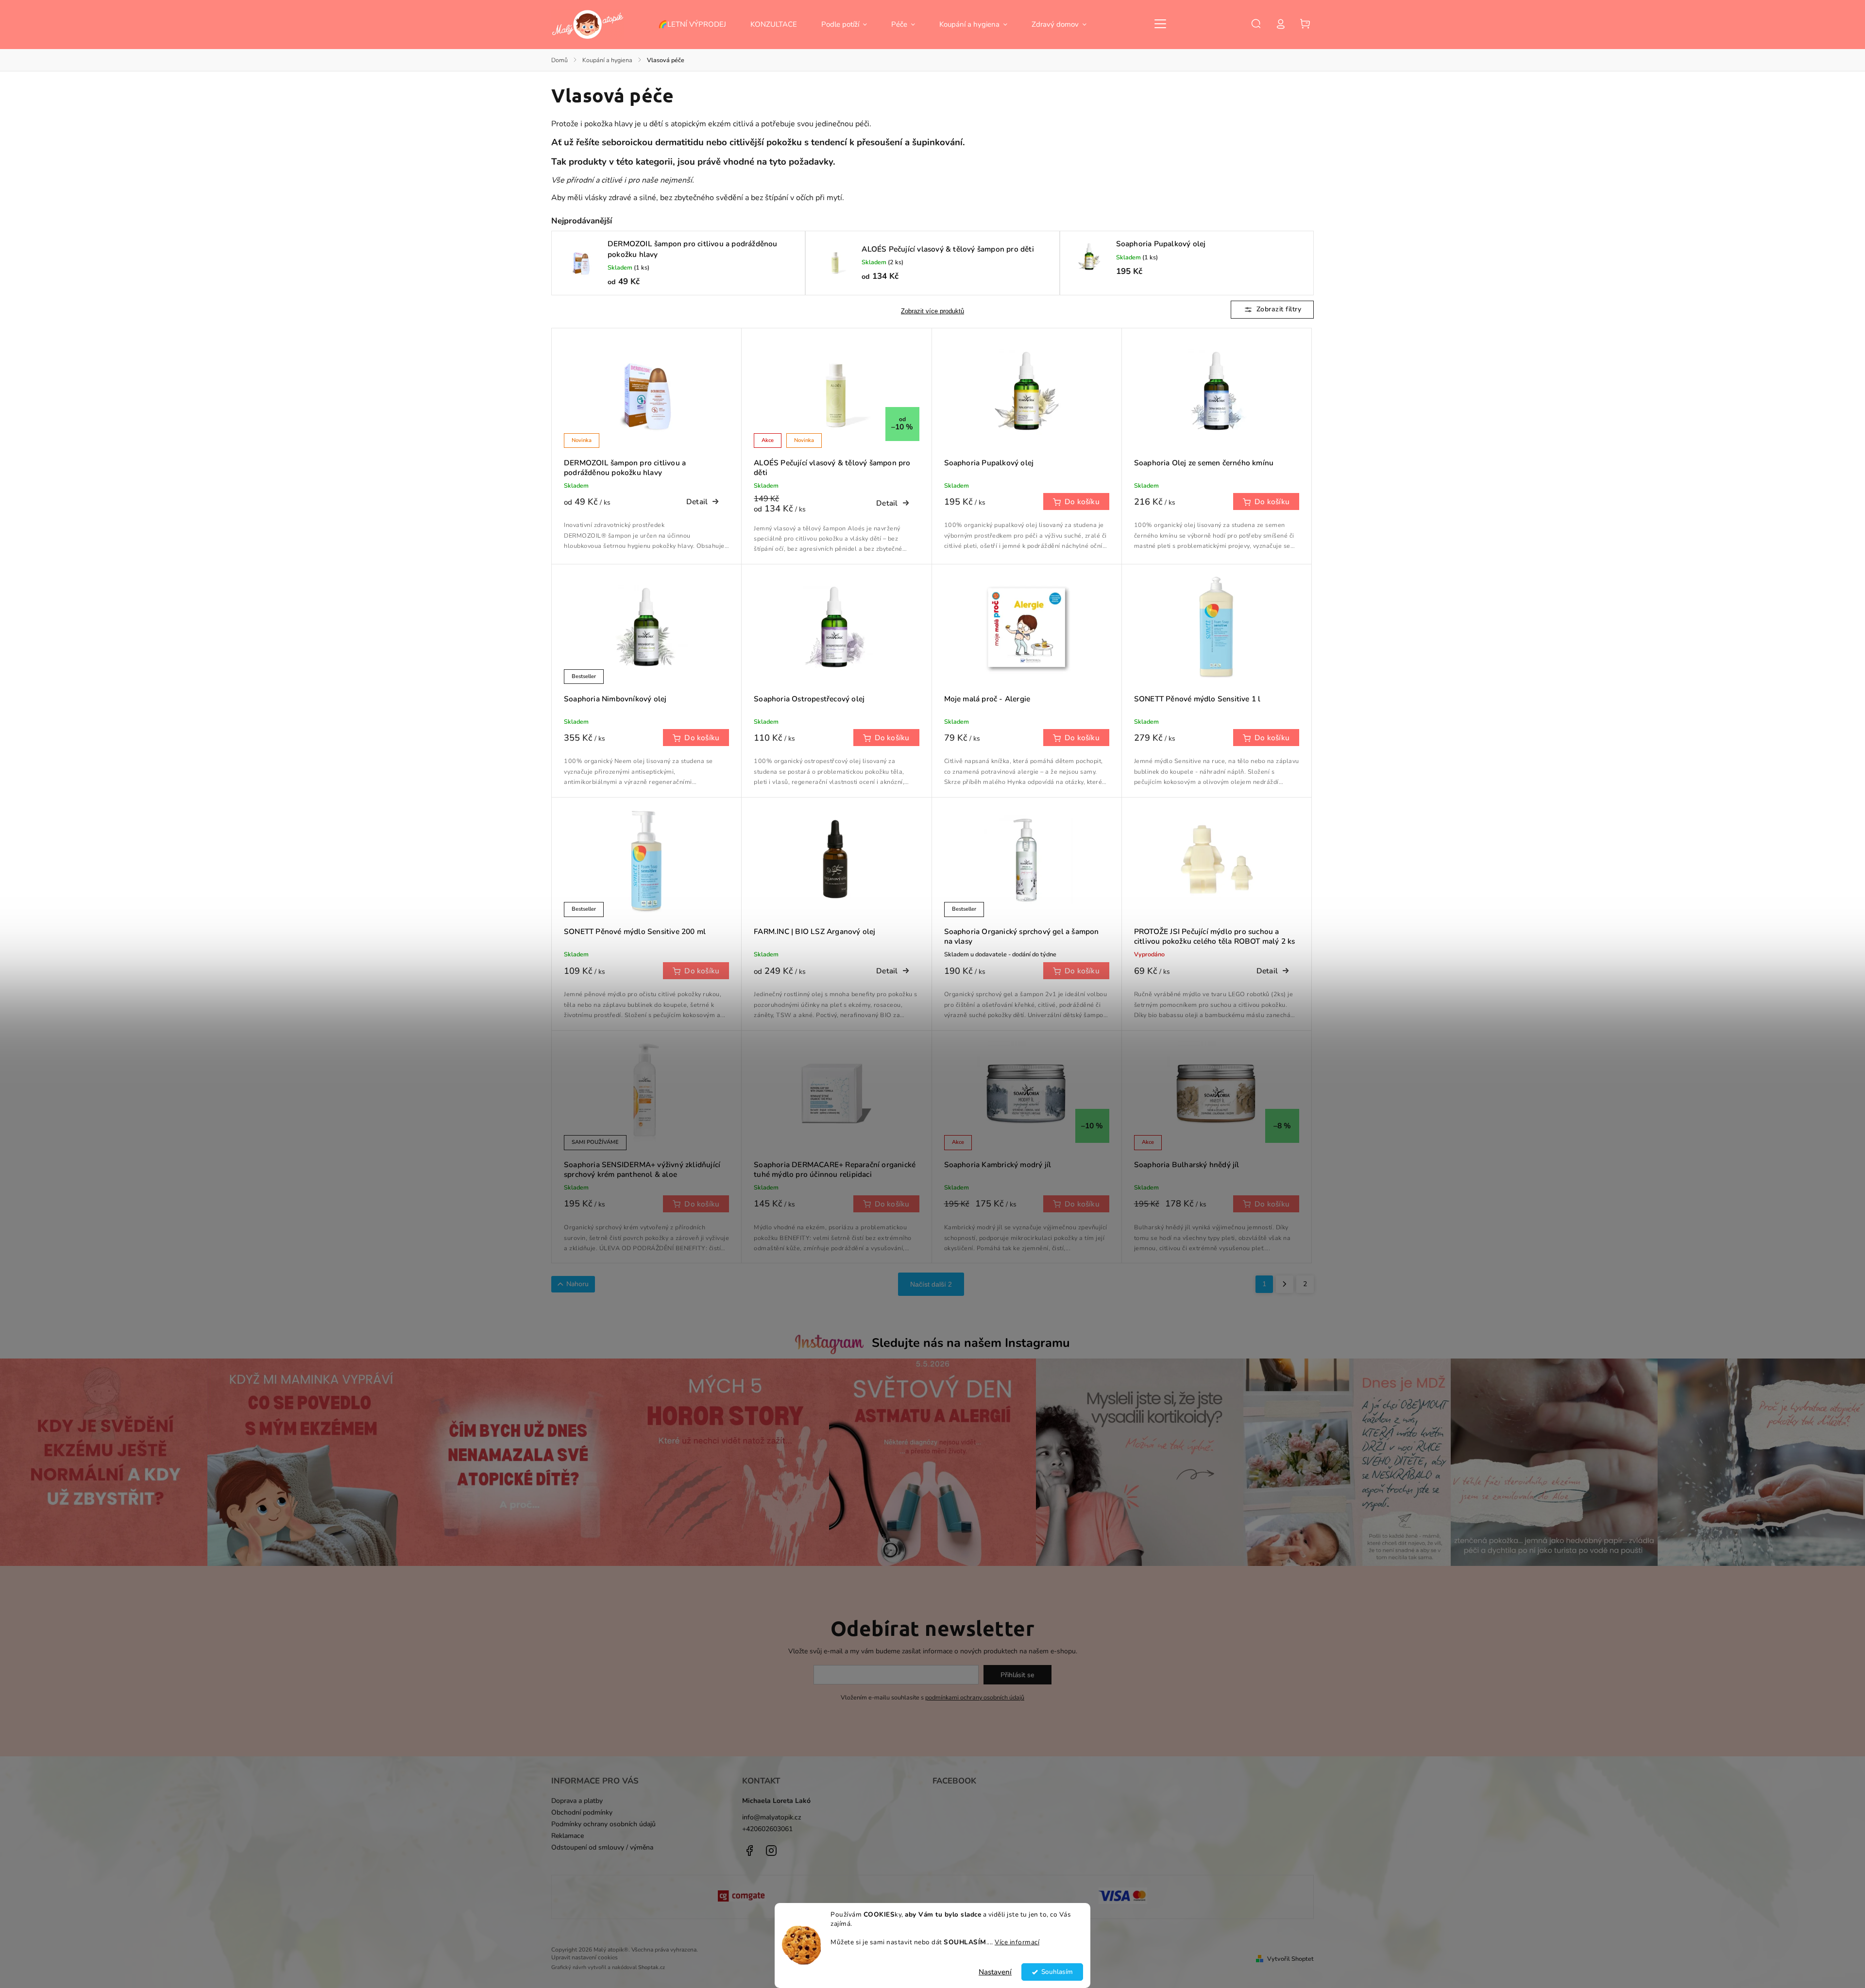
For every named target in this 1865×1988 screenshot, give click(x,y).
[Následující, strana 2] (1285, 1284)
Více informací (1017, 1942)
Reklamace (568, 1836)
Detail (697, 501)
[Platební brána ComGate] (742, 1897)
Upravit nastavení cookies (585, 1957)
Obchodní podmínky (582, 1812)
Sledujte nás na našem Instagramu (971, 1343)
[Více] (1160, 24)
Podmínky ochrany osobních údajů (603, 1824)
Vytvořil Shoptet (1290, 1959)
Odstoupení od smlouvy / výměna (602, 1847)
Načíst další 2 (931, 1284)
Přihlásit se (1017, 1675)
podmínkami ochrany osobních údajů (975, 1697)
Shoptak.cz (652, 1967)
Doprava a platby (577, 1801)
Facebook (749, 1851)
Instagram (771, 1851)
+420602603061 (767, 1829)
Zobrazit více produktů (932, 311)
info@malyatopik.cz (772, 1817)
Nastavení (995, 1972)
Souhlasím (1057, 1972)
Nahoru (577, 1284)
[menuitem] (698, 24)
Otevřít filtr (1272, 310)
